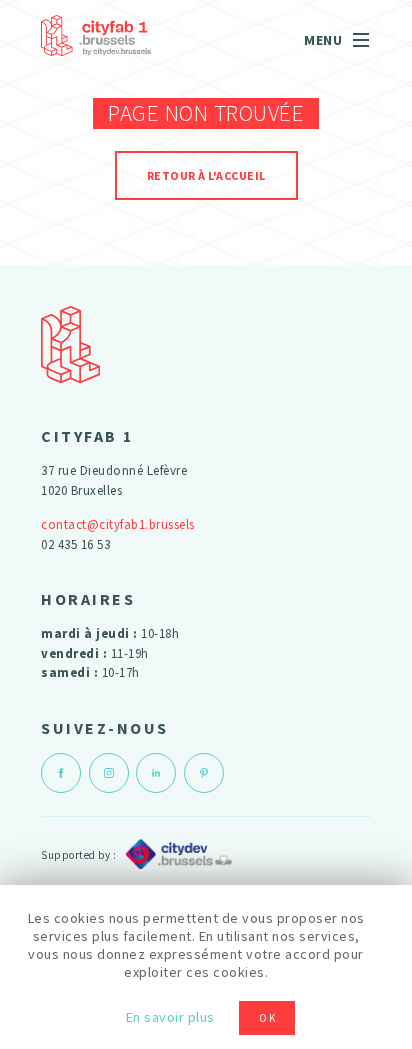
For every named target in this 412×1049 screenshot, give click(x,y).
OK (268, 1018)
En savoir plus (170, 1017)
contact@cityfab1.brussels (118, 524)
